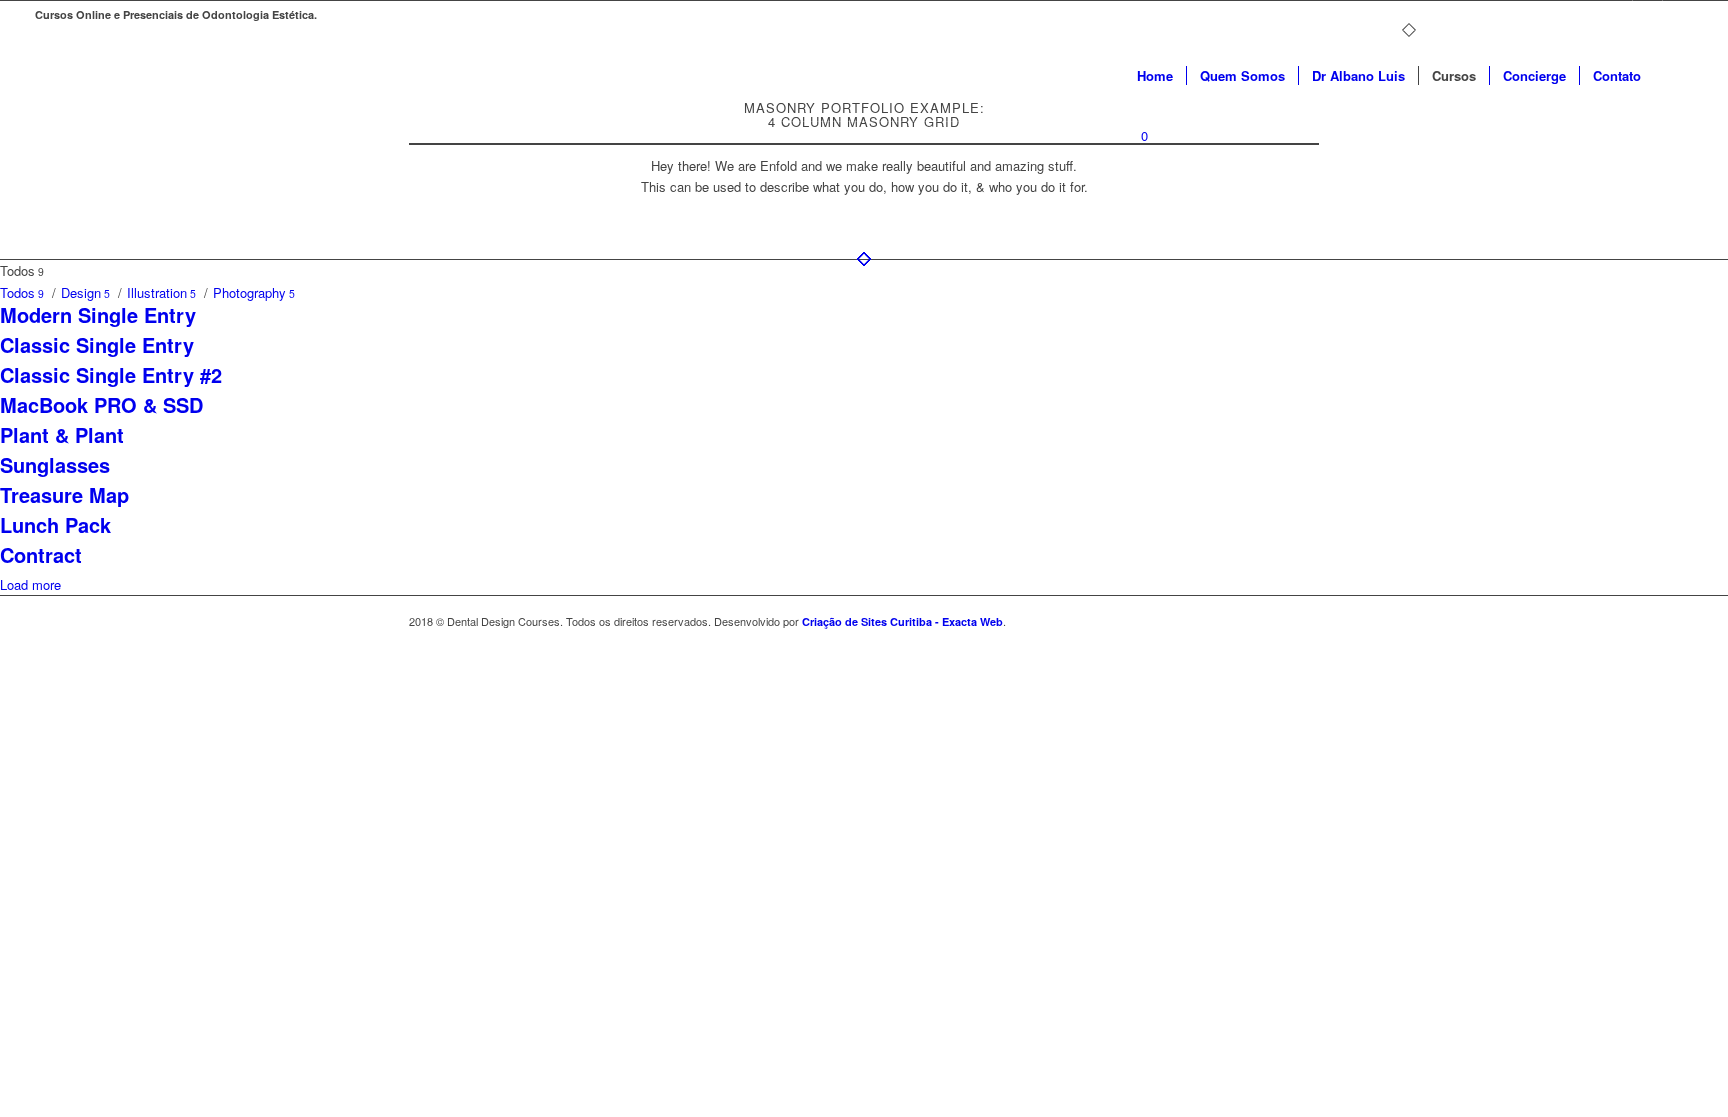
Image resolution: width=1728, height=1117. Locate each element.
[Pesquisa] (1673, 76)
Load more (30, 584)
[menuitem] (1155, 76)
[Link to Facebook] (1617, 15)
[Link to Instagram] (1678, 15)
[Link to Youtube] (1647, 15)
